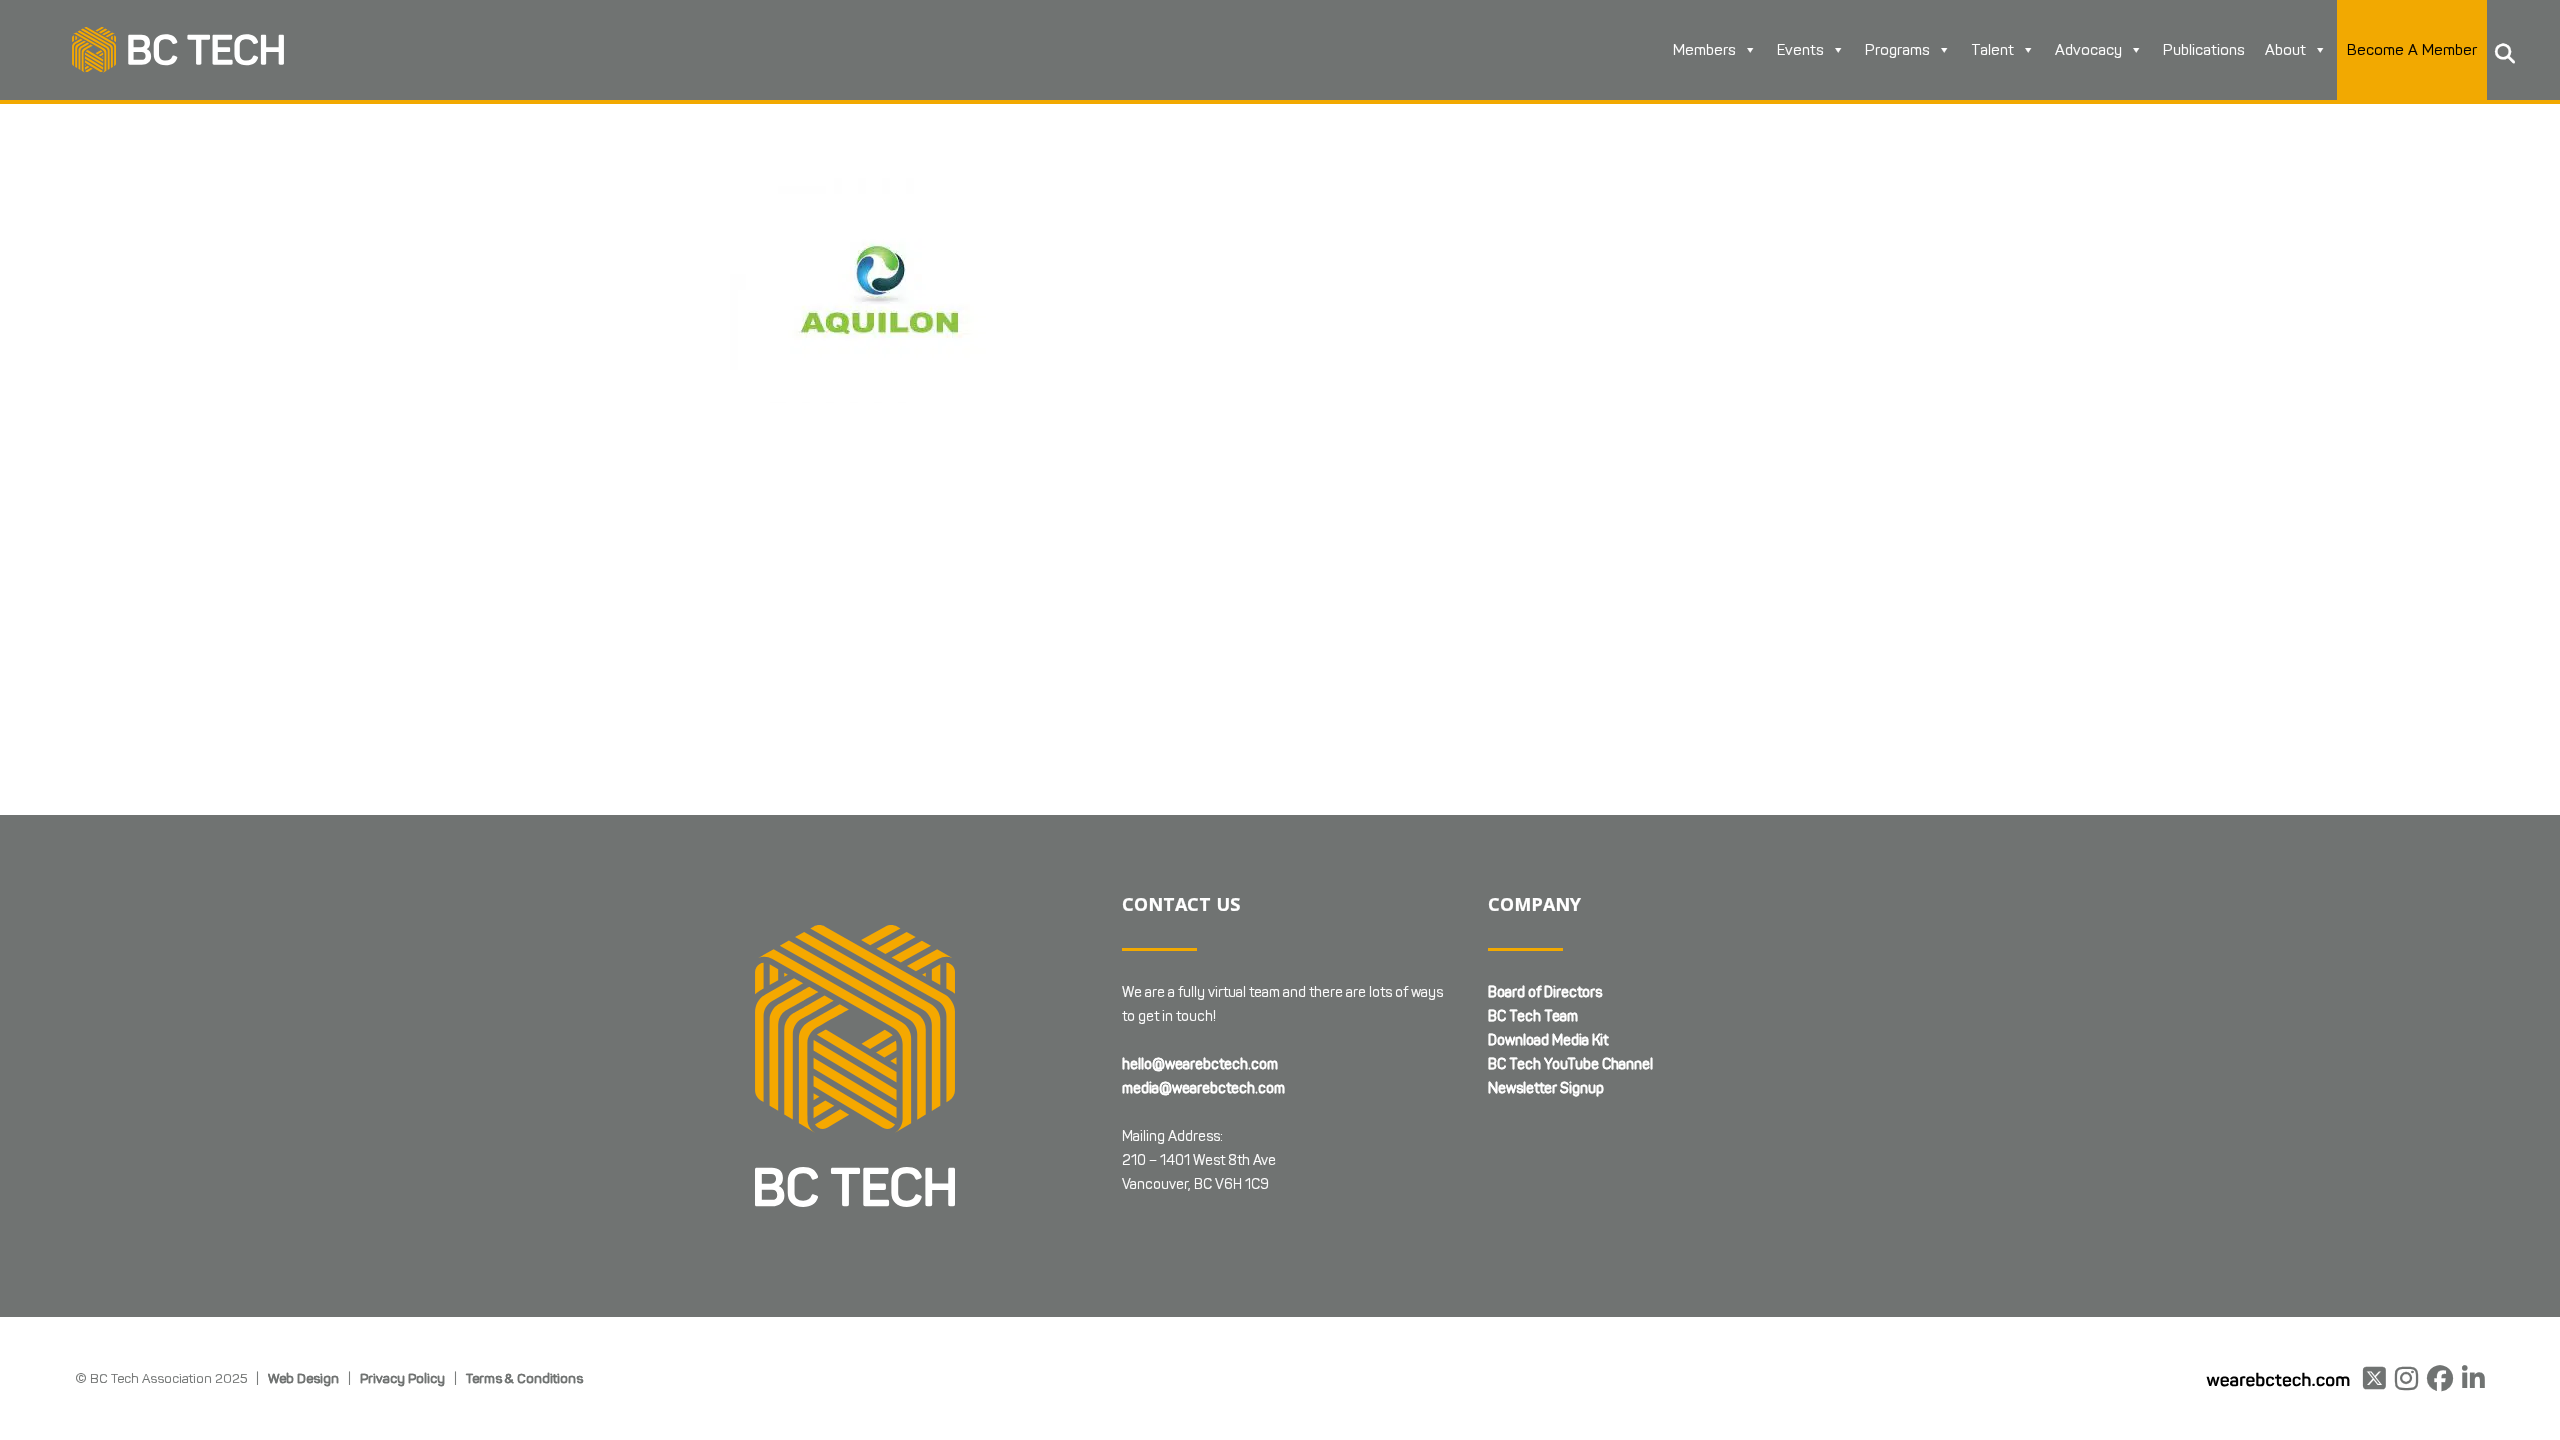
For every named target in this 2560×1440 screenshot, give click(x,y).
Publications (2204, 50)
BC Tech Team (1533, 1016)
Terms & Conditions (524, 1378)
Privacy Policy (402, 1378)
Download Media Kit (1548, 1040)
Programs (1897, 50)
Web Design (303, 1378)
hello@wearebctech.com (1200, 1064)
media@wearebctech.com (1203, 1088)
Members (1704, 50)
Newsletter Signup (1546, 1088)
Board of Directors (1545, 992)
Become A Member (2412, 50)
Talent (1992, 50)
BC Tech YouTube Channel (1570, 1064)
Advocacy (2088, 50)
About (2285, 50)
